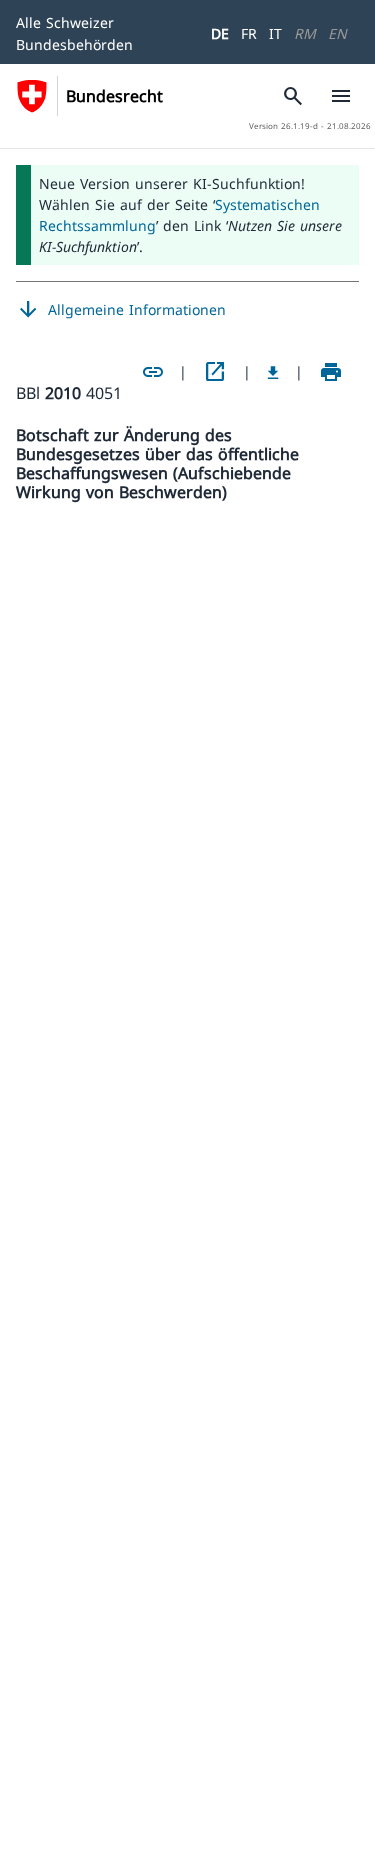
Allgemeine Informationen (121, 310)
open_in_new (215, 372)
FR (249, 33)
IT (275, 33)
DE (220, 33)
